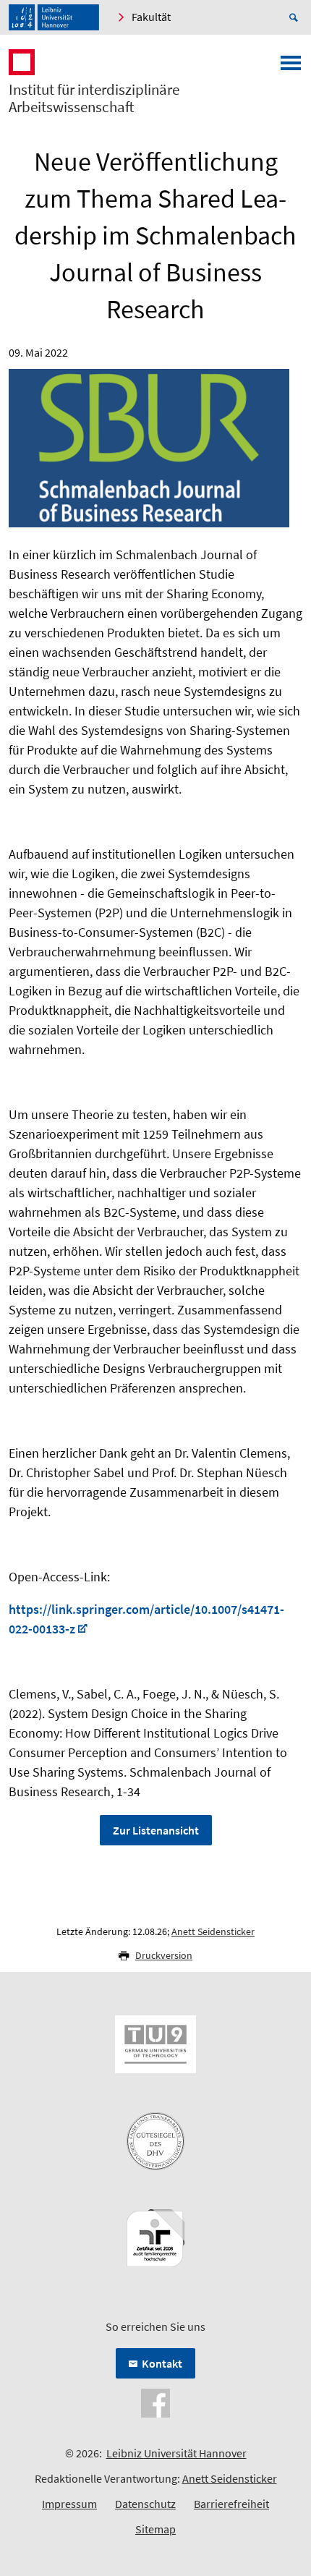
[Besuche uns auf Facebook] (155, 2402)
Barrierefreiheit (231, 2504)
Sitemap (155, 2529)
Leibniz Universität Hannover (176, 2453)
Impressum (69, 2504)
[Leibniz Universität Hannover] (54, 17)
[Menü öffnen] (291, 67)
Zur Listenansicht (156, 1830)
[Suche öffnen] (296, 17)
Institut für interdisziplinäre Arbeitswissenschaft (94, 98)
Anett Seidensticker (213, 1931)
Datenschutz (145, 2504)
